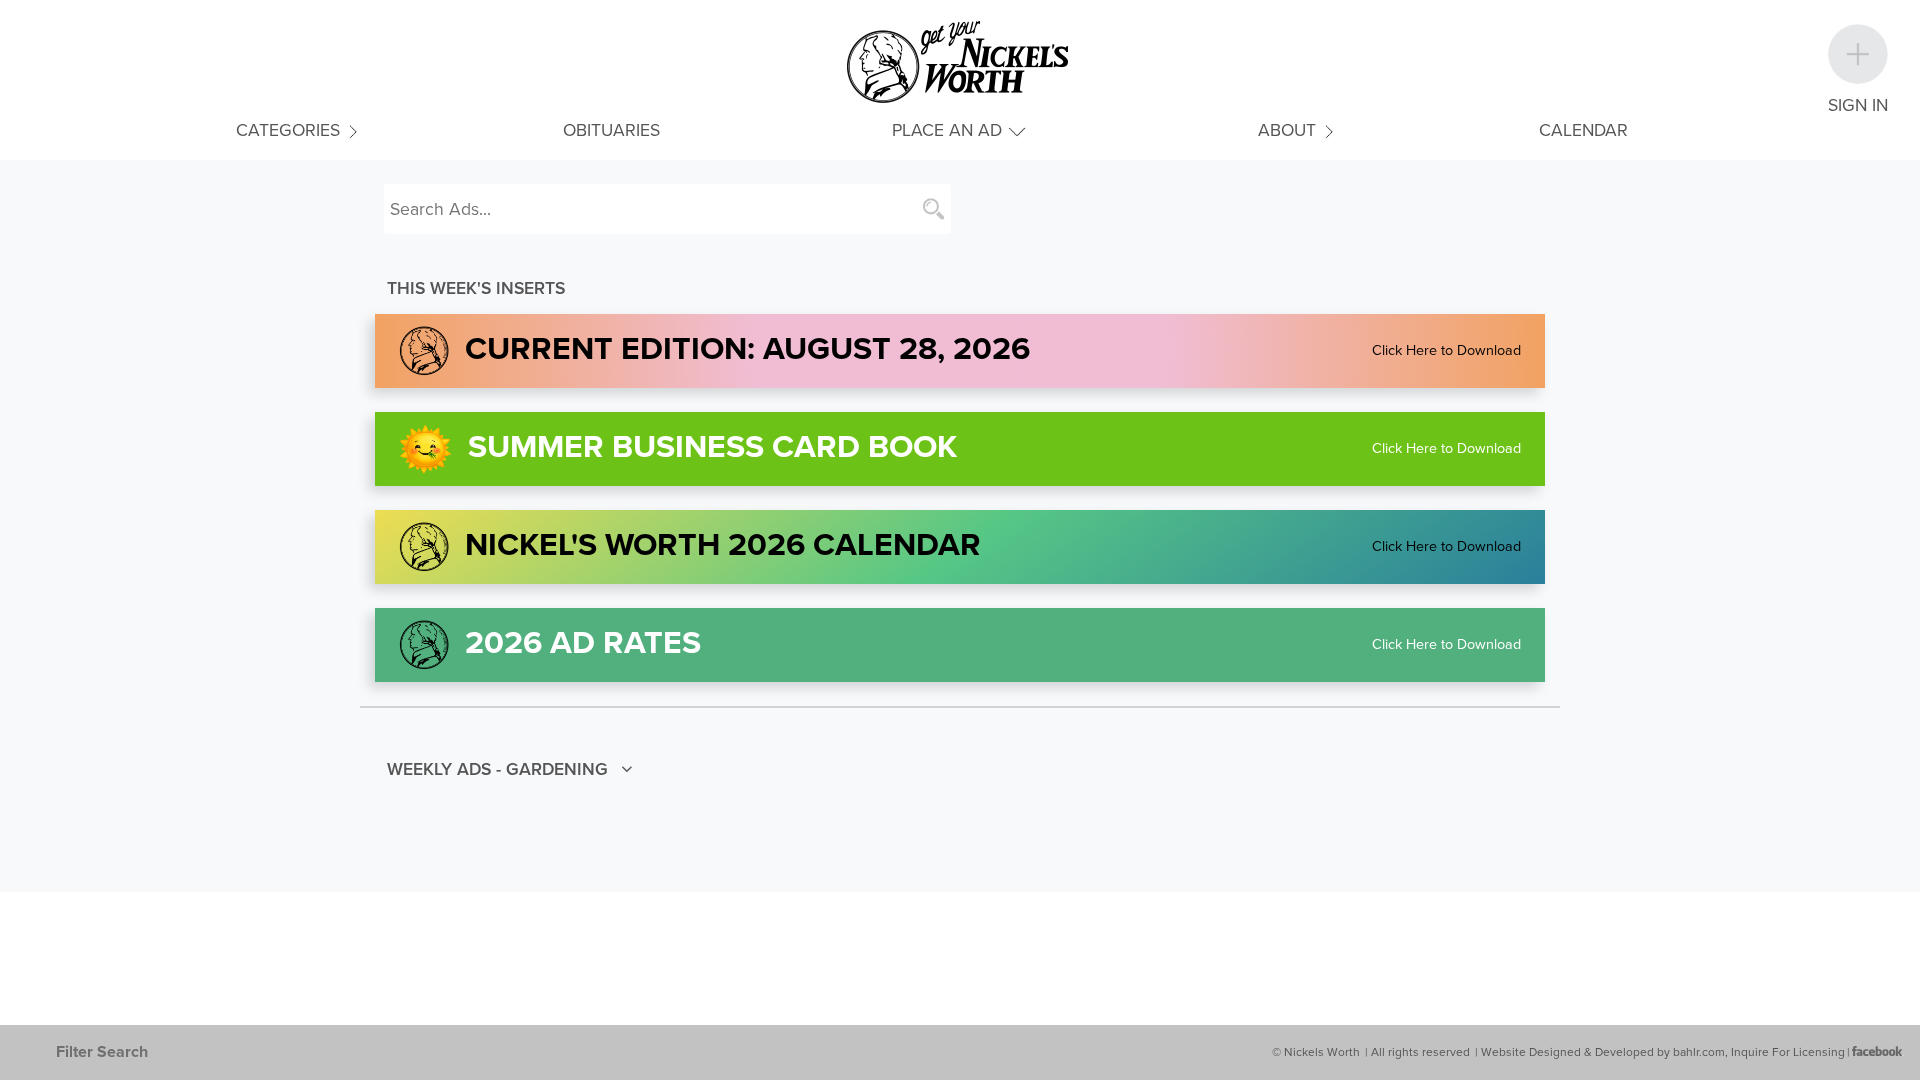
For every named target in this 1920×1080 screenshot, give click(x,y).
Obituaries (611, 130)
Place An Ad (949, 130)
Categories (290, 130)
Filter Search (102, 1052)
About (1289, 130)
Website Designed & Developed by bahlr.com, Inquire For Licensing (1663, 1052)
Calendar (1583, 130)
